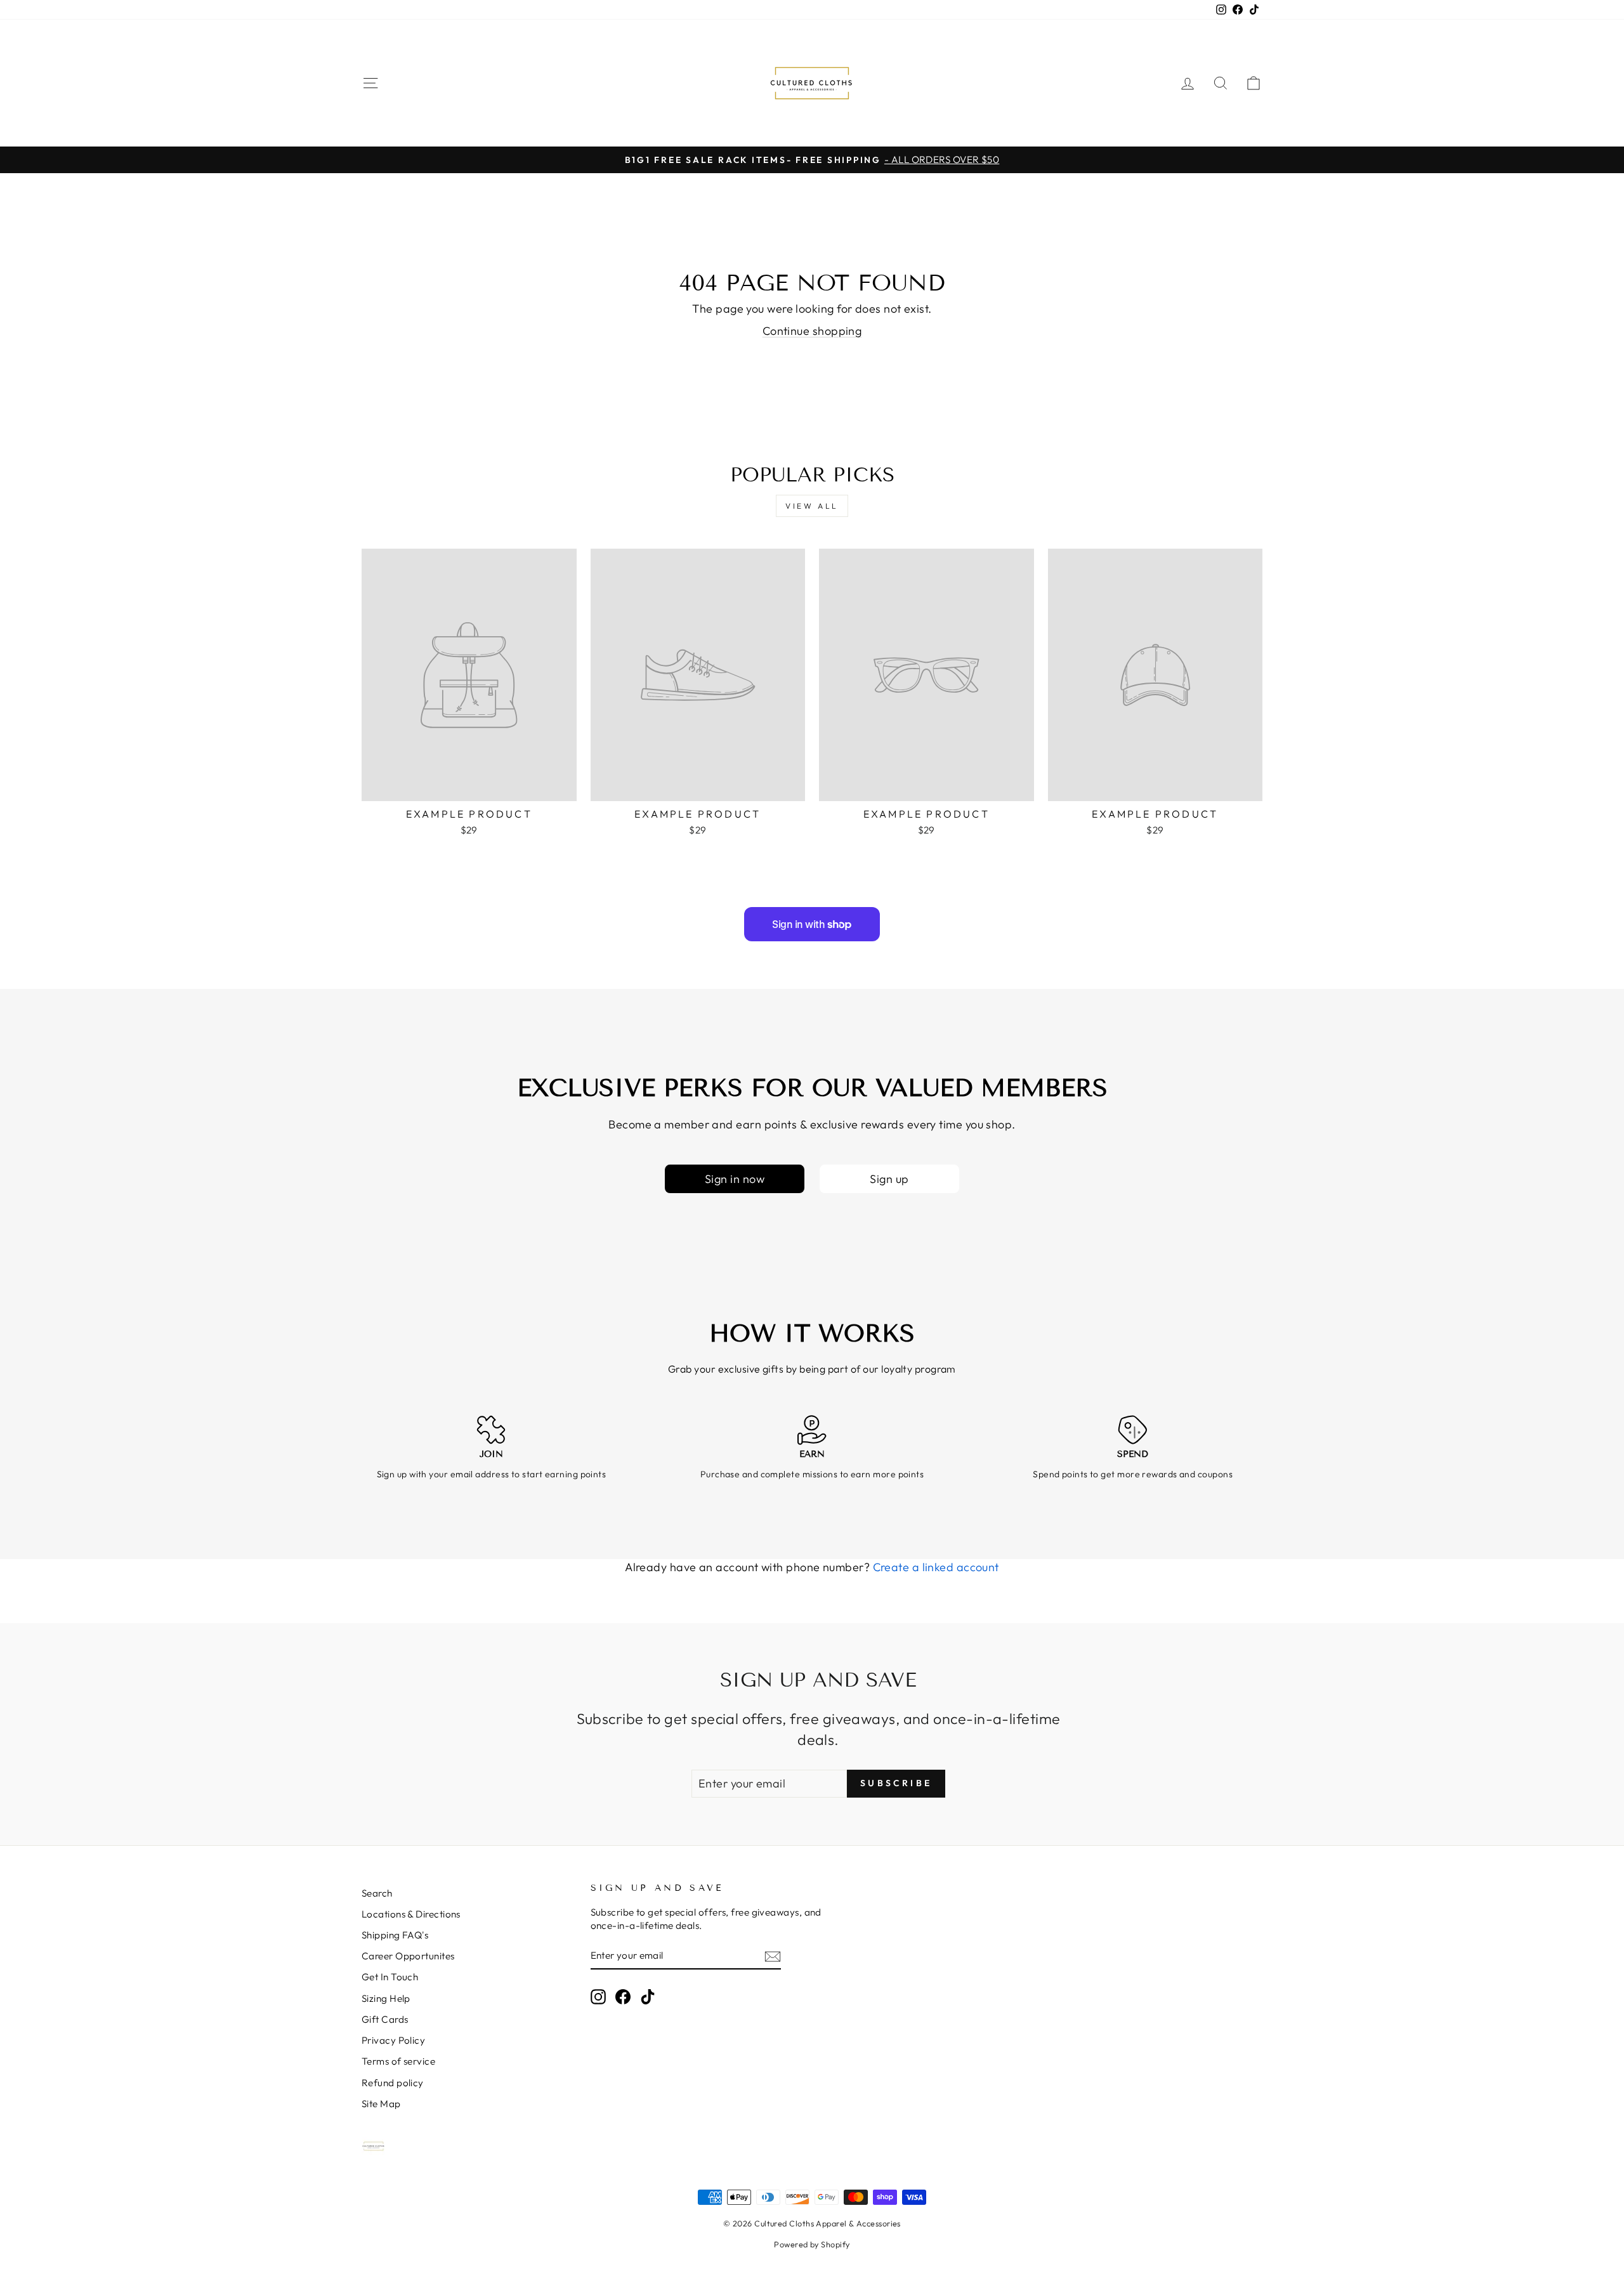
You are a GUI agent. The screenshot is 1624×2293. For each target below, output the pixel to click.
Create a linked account (936, 1567)
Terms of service (398, 2061)
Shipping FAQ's (395, 1935)
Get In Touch (390, 1977)
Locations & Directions (411, 1914)
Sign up (889, 1179)
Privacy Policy (393, 2040)
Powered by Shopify (812, 2244)
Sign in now (735, 1179)
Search (377, 1893)
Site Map (381, 2104)
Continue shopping (812, 331)
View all (812, 506)
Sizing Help (386, 1998)
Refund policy (393, 2083)
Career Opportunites (408, 1956)
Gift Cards (385, 2019)
